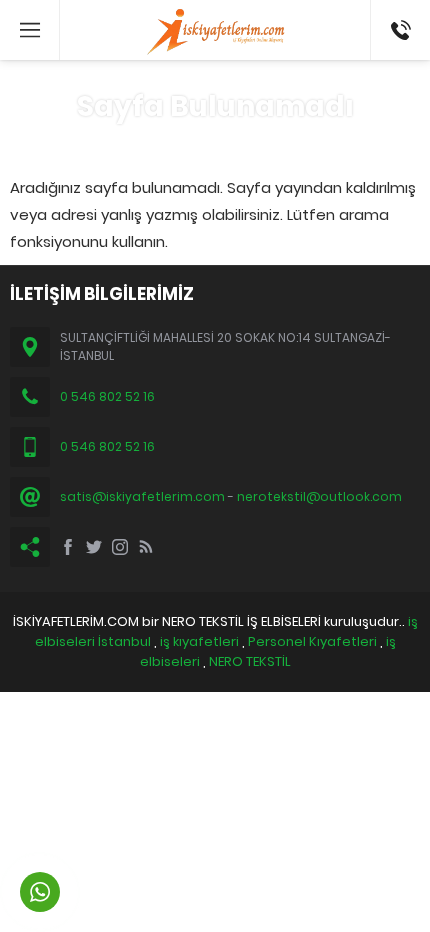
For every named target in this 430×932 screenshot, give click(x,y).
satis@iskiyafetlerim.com (142, 496)
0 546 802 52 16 (393, 30)
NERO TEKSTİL (250, 661)
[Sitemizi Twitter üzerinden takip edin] (94, 547)
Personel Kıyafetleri (312, 641)
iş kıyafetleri (199, 641)
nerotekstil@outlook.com (319, 496)
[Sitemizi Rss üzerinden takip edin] (146, 547)
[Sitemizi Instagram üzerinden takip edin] (120, 547)
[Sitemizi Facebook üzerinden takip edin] (68, 547)
